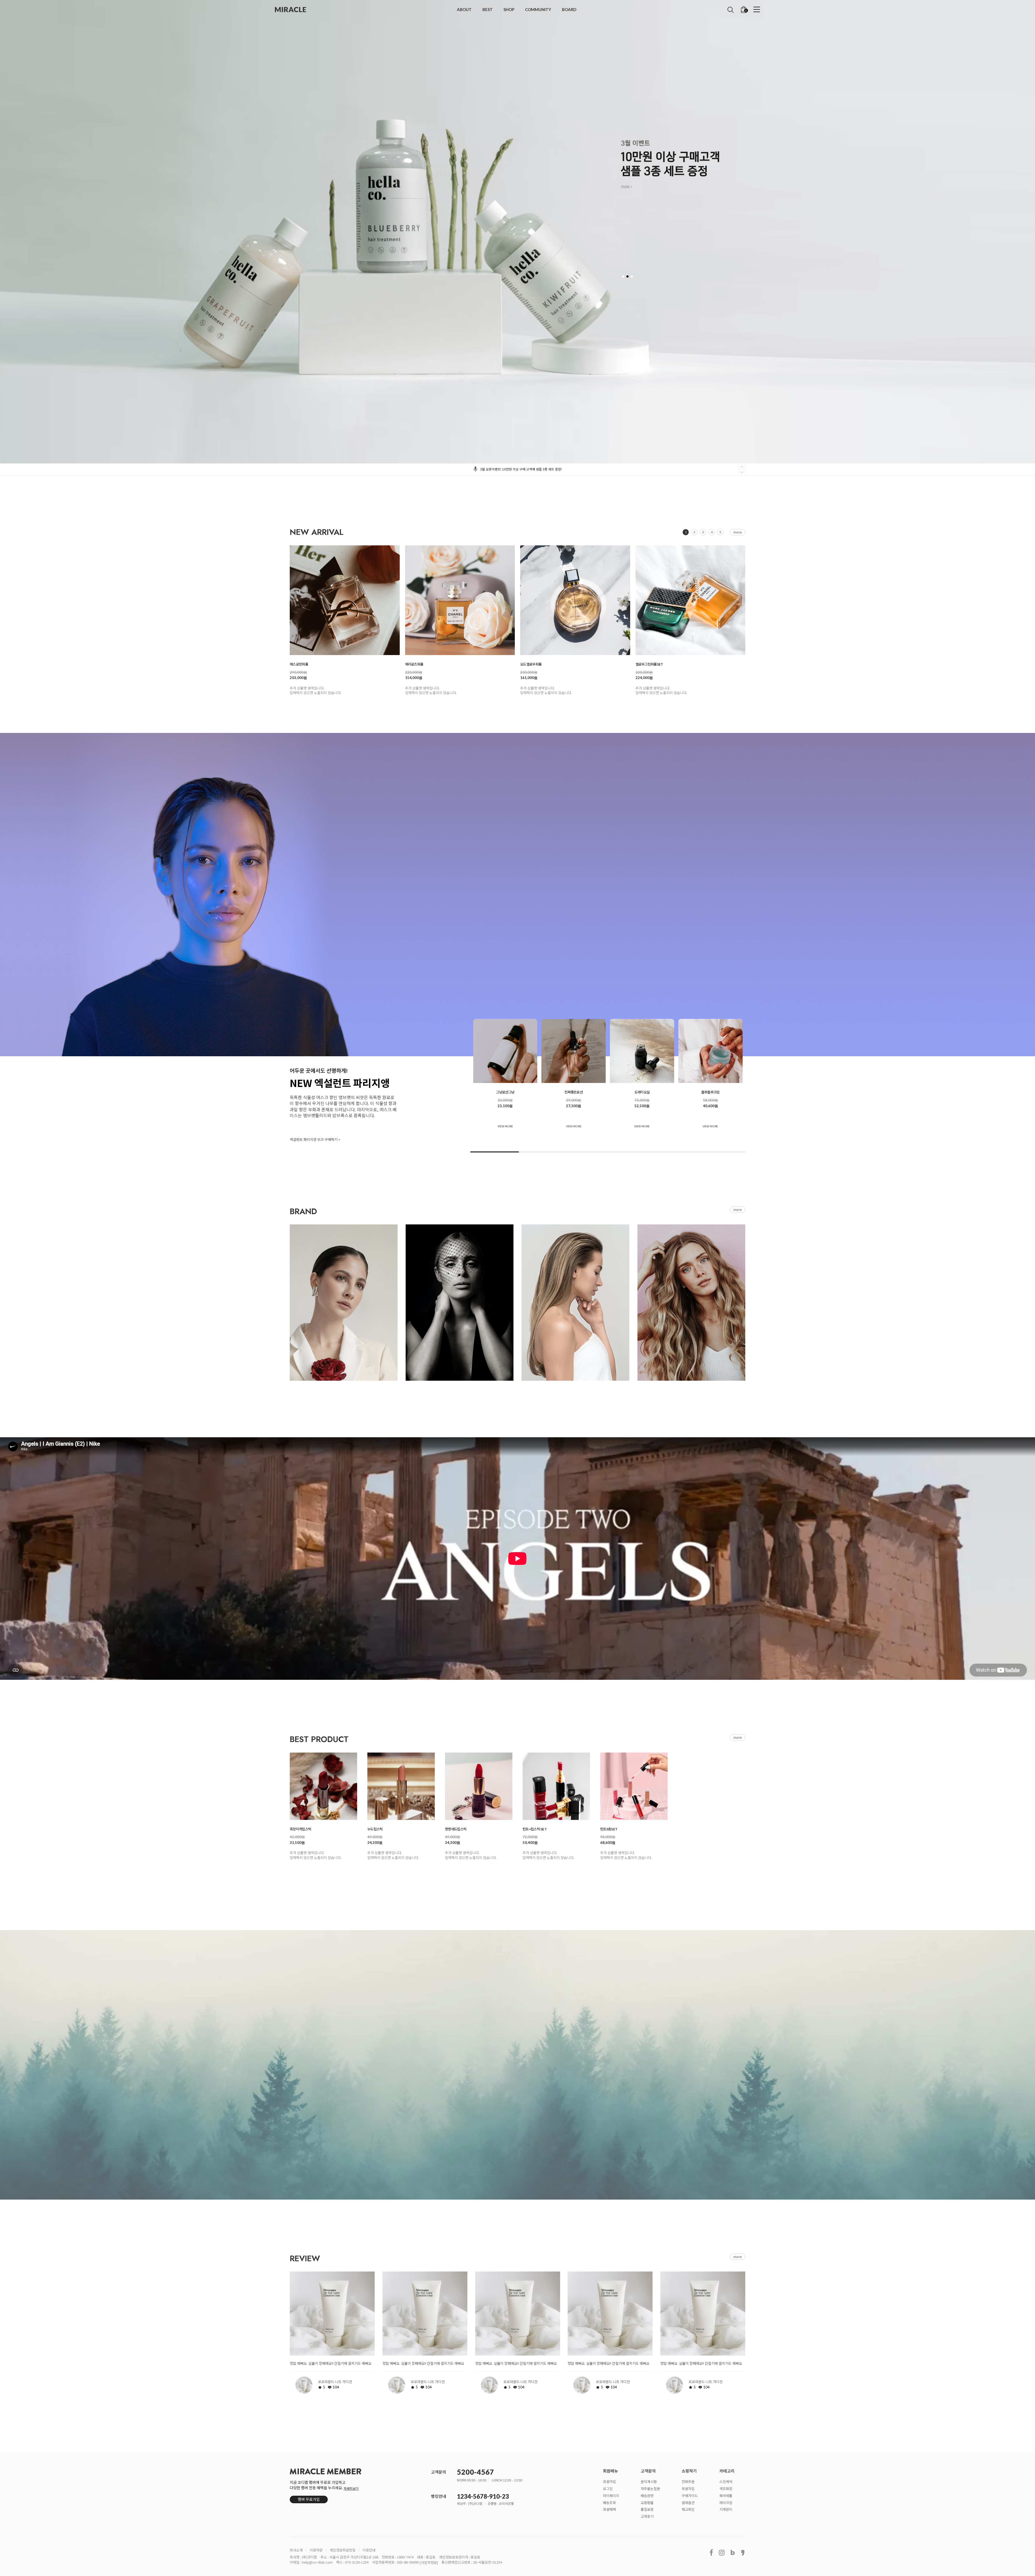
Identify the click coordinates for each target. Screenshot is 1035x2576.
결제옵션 (688, 2502)
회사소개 (296, 2550)
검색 (731, 10)
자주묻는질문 (650, 2488)
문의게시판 (649, 2482)
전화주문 (688, 2482)
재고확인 (688, 2509)
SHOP (509, 9)
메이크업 (726, 2502)
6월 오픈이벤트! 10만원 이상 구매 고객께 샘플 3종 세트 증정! (521, 469)
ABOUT (464, 9)
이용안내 (369, 2550)
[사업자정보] (429, 2562)
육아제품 (726, 2495)
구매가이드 (690, 2495)
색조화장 (726, 2488)
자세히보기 (351, 2488)
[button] (623, 276)
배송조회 (609, 2502)
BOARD (569, 9)
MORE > (626, 187)
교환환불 (647, 2502)
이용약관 (316, 2550)
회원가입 (609, 2482)
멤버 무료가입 (309, 2499)
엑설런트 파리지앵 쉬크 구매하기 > (315, 1140)
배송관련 (647, 2495)
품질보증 (647, 2509)
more (738, 532)
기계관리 (726, 2509)
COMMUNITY (538, 9)
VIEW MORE (505, 1126)
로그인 (608, 2488)
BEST (488, 9)
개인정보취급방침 (343, 2550)
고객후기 (647, 2516)
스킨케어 (726, 2482)
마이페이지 (611, 2495)
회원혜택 (609, 2509)
